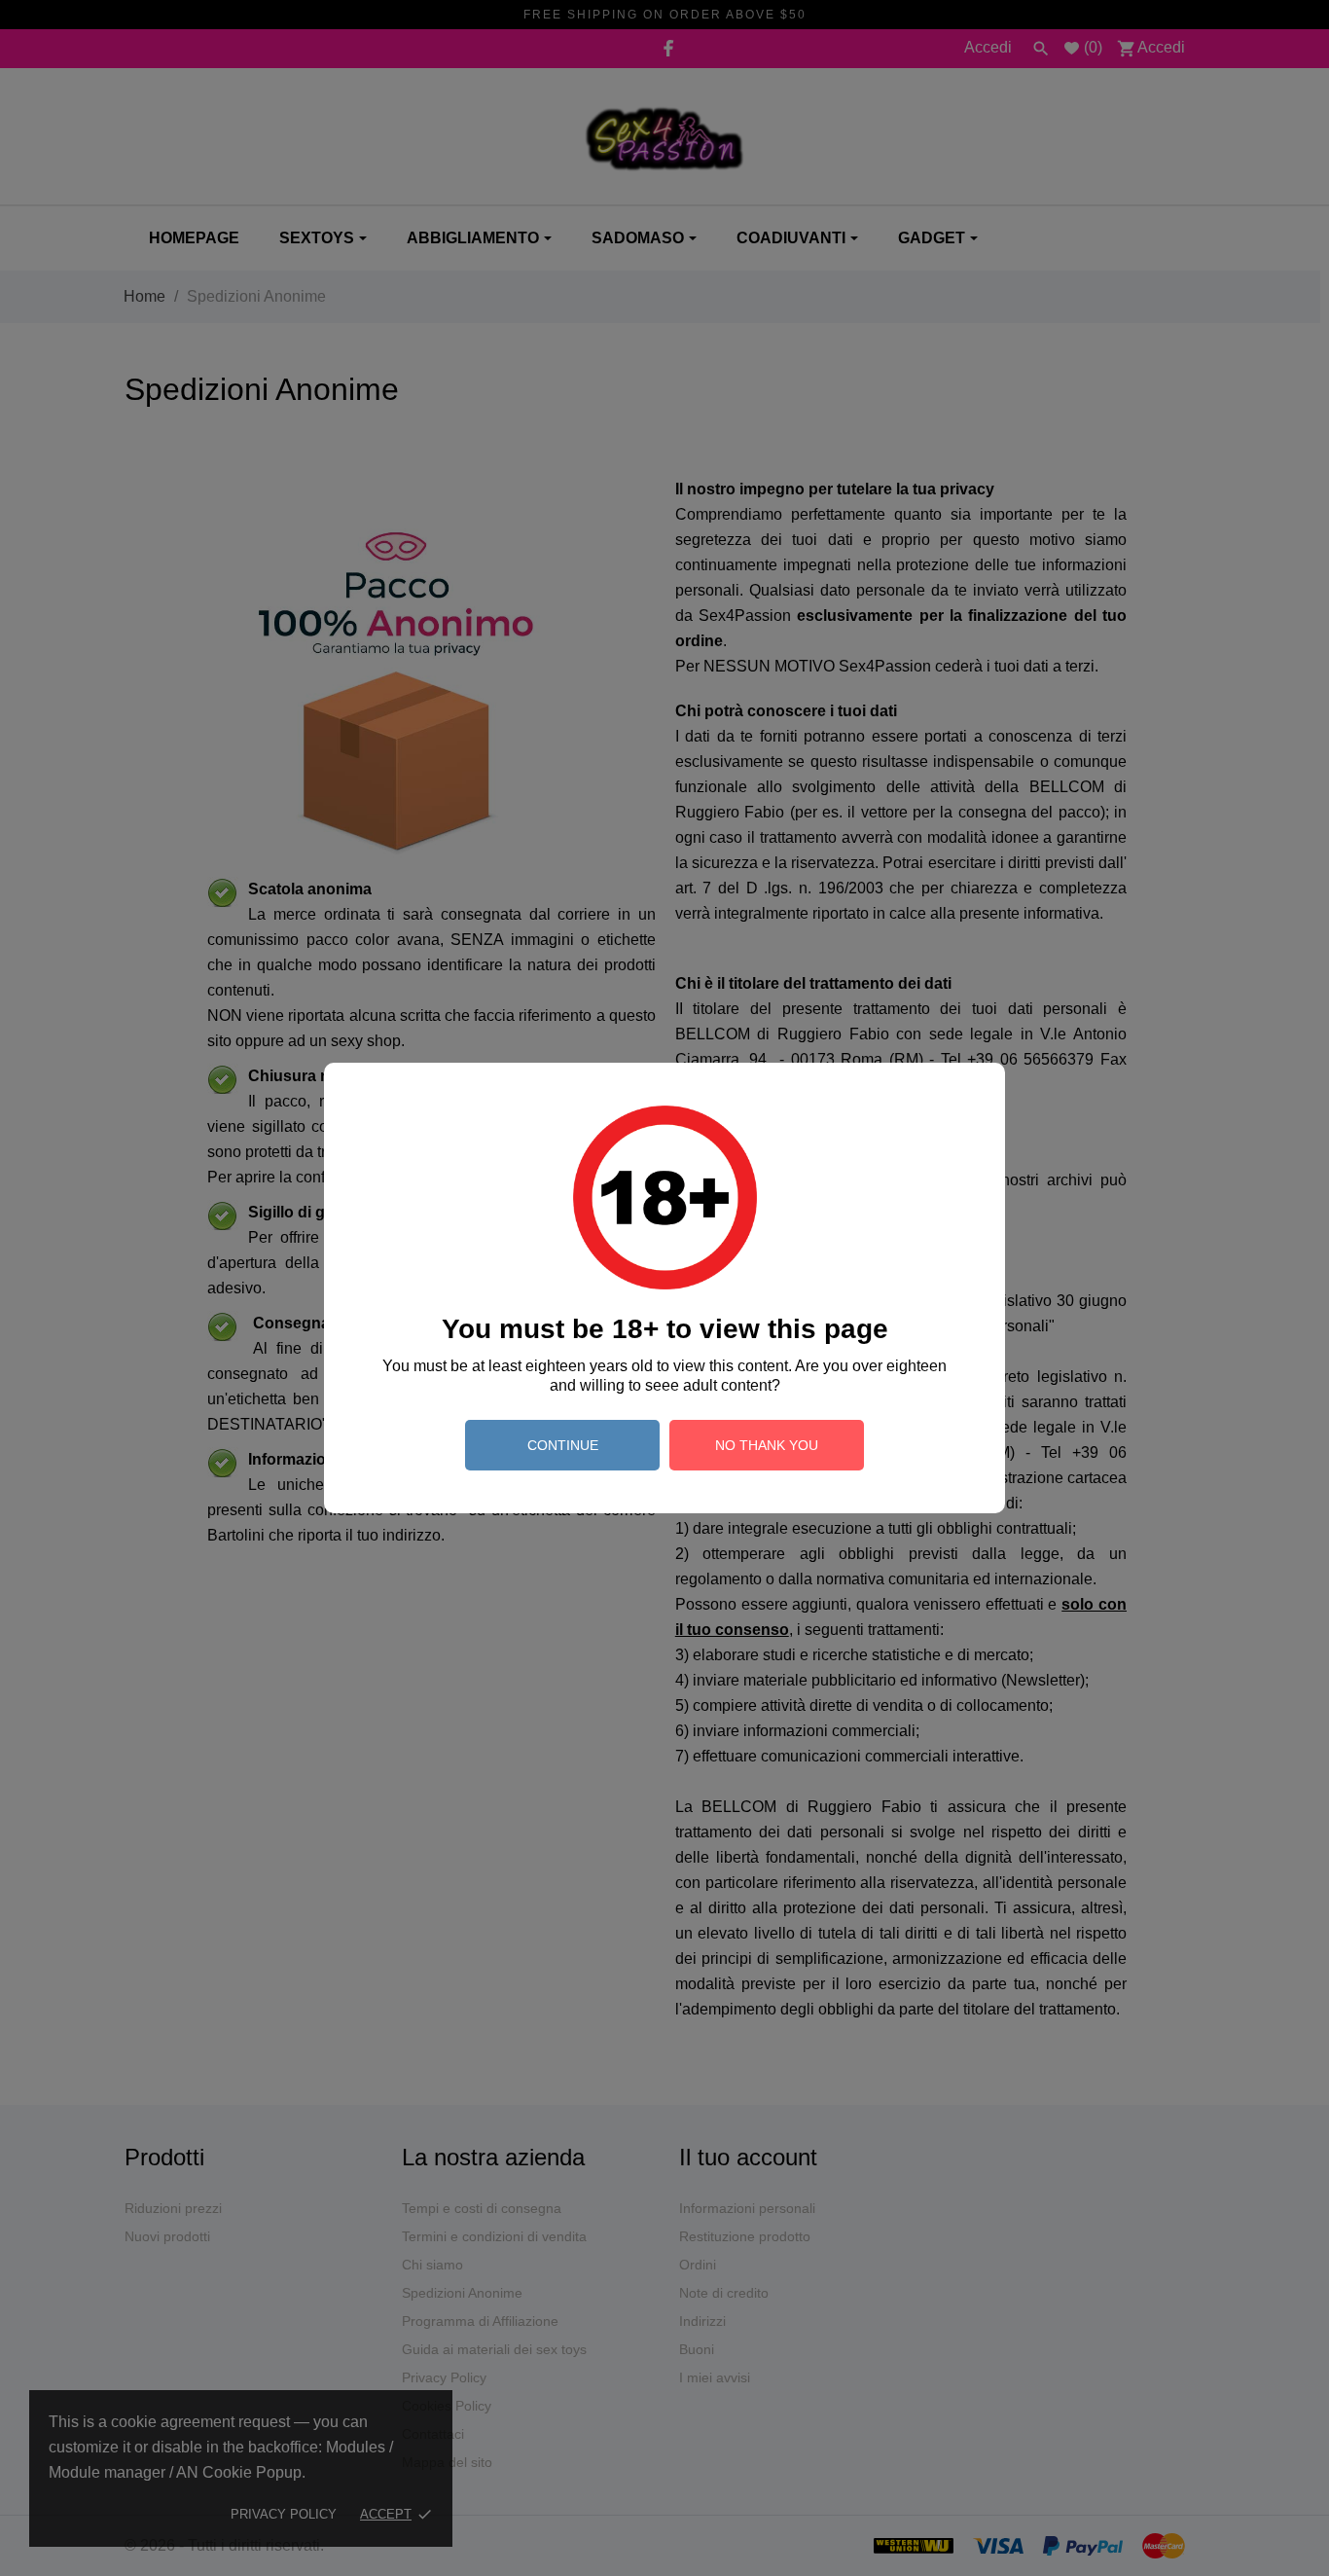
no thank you (767, 1445)
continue (563, 1445)
